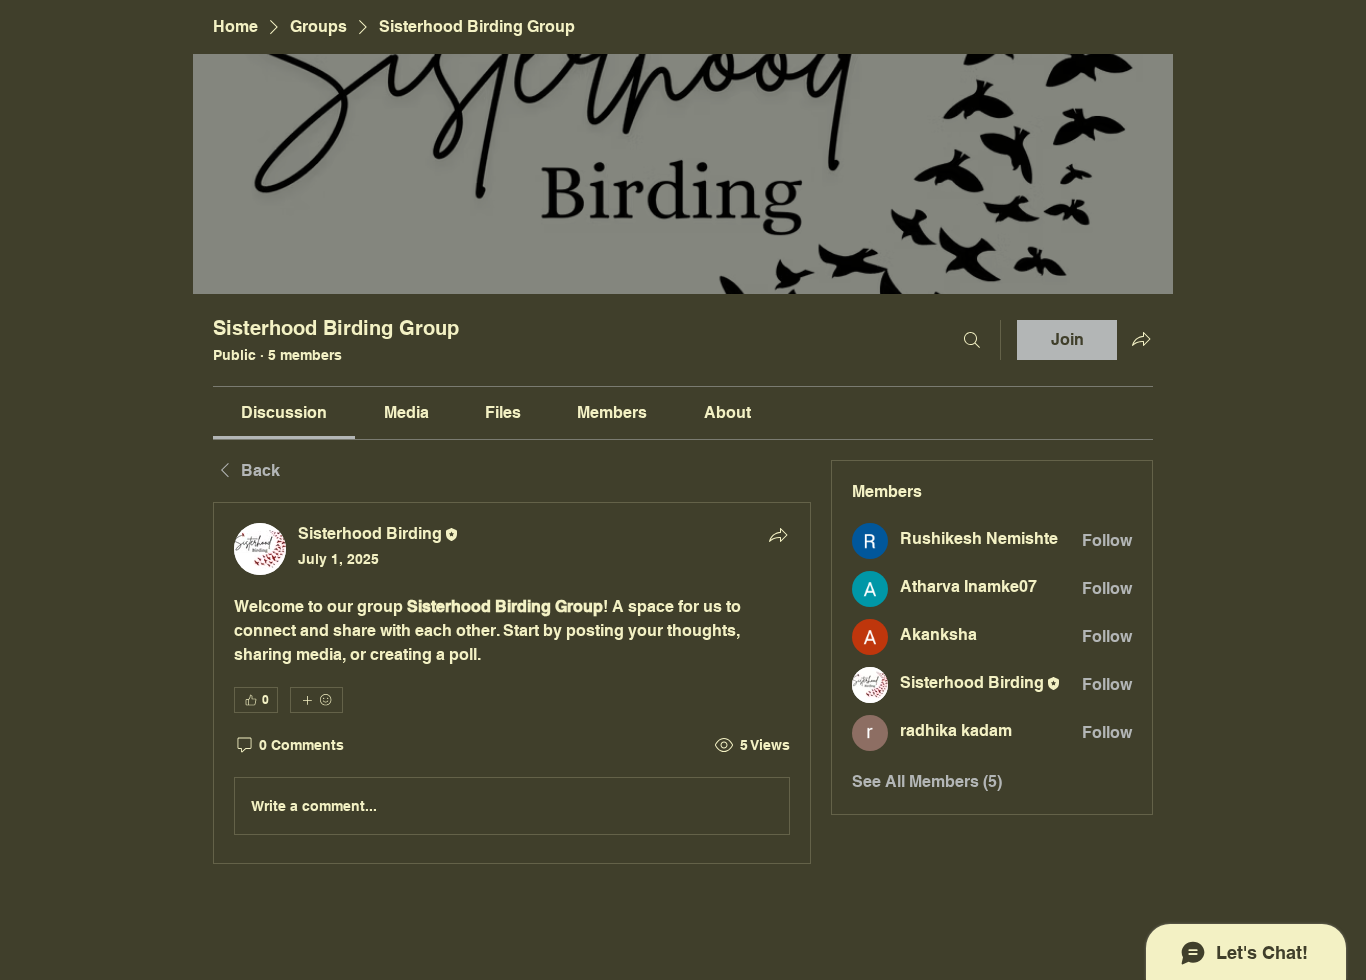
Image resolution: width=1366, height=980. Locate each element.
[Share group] (1141, 339)
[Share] (778, 535)
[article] (512, 683)
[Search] (972, 340)
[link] (284, 412)
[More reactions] (316, 700)
